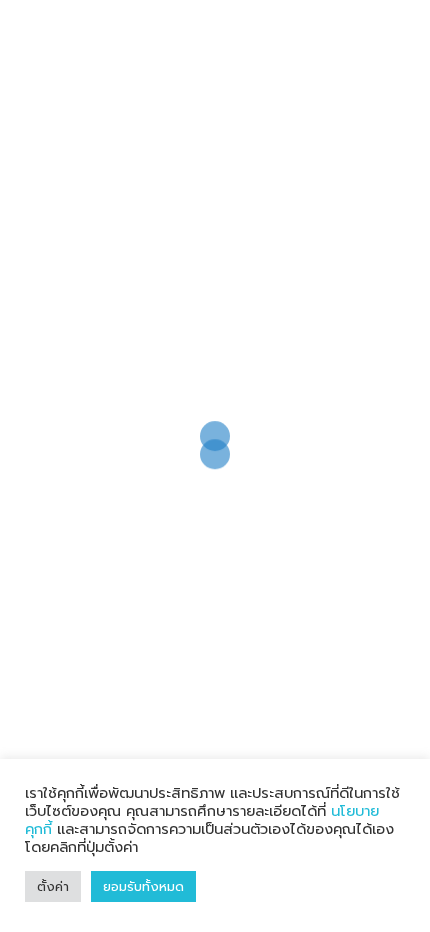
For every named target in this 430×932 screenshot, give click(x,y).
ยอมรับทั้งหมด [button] (143, 886)
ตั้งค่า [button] (53, 886)
